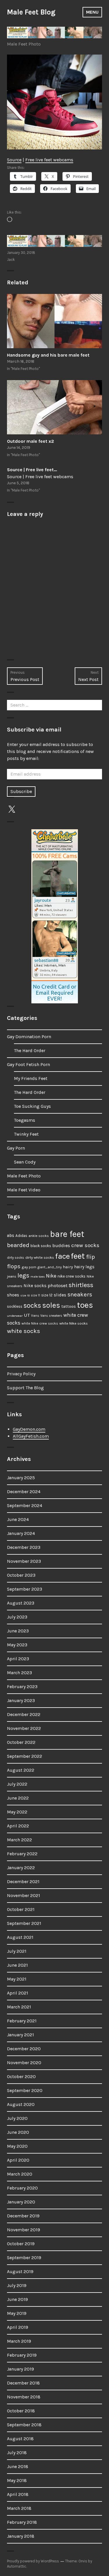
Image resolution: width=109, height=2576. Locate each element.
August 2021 (20, 1937)
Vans (35, 1316)
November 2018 (24, 2397)
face (62, 1256)
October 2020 (21, 2076)
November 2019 (24, 2230)
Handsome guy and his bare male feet (48, 355)
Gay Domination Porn (29, 1037)
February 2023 (22, 1687)
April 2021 (18, 1993)
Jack (11, 260)
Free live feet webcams (49, 160)
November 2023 (24, 1561)
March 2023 (19, 1673)
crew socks (85, 1245)
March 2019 (19, 2341)
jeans (12, 1276)
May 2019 (17, 2313)
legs (23, 1275)
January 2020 (21, 2202)
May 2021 (17, 1979)
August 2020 (21, 2104)
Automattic (17, 2566)
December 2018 (23, 2383)
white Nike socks (74, 1323)
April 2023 (18, 1659)
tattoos (69, 1306)
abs (11, 1235)
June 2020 (18, 2132)
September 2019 (24, 2258)
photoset (58, 1285)
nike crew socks (72, 1276)
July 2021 (17, 1951)
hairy (68, 1267)
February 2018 (22, 2522)
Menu (92, 12)
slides (60, 1295)
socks (32, 1305)
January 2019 (20, 2369)
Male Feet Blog (31, 12)
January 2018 (21, 2536)
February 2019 (22, 2355)
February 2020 (22, 2188)
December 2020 (24, 2049)
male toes (38, 1277)
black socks (41, 1246)
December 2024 (24, 1492)
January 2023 (21, 1700)
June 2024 (18, 1519)
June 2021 (17, 1965)
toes (85, 1305)
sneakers (80, 1294)
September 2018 (24, 2425)
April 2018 (18, 2494)
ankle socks (39, 1236)
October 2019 (21, 2244)
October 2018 (21, 2411)
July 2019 (17, 2285)
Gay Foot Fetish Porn (28, 1064)
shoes (13, 1295)
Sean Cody (25, 1162)
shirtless (81, 1285)
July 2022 (17, 1784)
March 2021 (19, 2007)
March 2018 (19, 2508)
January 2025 (21, 1478)
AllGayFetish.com (31, 1436)
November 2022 (24, 1728)
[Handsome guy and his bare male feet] (54, 321)
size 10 (25, 1295)
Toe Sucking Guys (32, 1106)
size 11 (35, 1295)
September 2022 (25, 1756)
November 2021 (24, 1895)
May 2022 (17, 1812)
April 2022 (18, 1826)
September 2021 (24, 1923)
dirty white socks (40, 1257)
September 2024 (25, 1505)
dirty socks (16, 1258)
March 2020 (20, 2174)
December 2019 (23, 2216)
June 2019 (17, 2299)
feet (78, 1256)
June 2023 (18, 1631)
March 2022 (19, 1840)
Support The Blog (25, 1388)
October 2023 (21, 1575)
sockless (15, 1306)
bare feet (67, 1234)
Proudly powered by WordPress (33, 2561)
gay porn (29, 1267)
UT (27, 1315)
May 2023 (17, 1645)
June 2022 (18, 1798)
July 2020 (17, 2118)
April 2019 (18, 2327)
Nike (51, 1276)
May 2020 (17, 2146)
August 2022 (21, 1770)
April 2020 (18, 2160)
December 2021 (23, 1882)
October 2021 (21, 1909)
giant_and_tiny (50, 1267)
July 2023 (17, 1617)
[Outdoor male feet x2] (54, 407)
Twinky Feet (26, 1134)
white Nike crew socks (40, 1323)
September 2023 (25, 1589)
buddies (61, 1246)
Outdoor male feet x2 (31, 441)
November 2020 (24, 2063)
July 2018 (17, 2453)
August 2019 (20, 2271)
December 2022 (24, 1714)
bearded (18, 1245)
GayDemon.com (29, 1429)
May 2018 (17, 2480)
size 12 (47, 1295)
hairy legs (84, 1267)
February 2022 (22, 1854)
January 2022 (21, 1868)
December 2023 (24, 1547)
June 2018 (18, 2466)
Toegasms (25, 1120)
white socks (24, 1331)
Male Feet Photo (24, 44)
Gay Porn (16, 1148)
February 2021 (22, 2021)
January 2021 (20, 2035)
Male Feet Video (24, 1190)
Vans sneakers (51, 1316)
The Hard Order (30, 1051)
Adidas (21, 1236)
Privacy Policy (21, 1374)
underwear (15, 1316)
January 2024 (21, 1533)
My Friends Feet (31, 1078)
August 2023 (21, 1603)
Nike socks (35, 1286)
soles (51, 1305)
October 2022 (21, 1742)
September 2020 (25, 2090)
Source (14, 160)
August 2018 (20, 2439)
